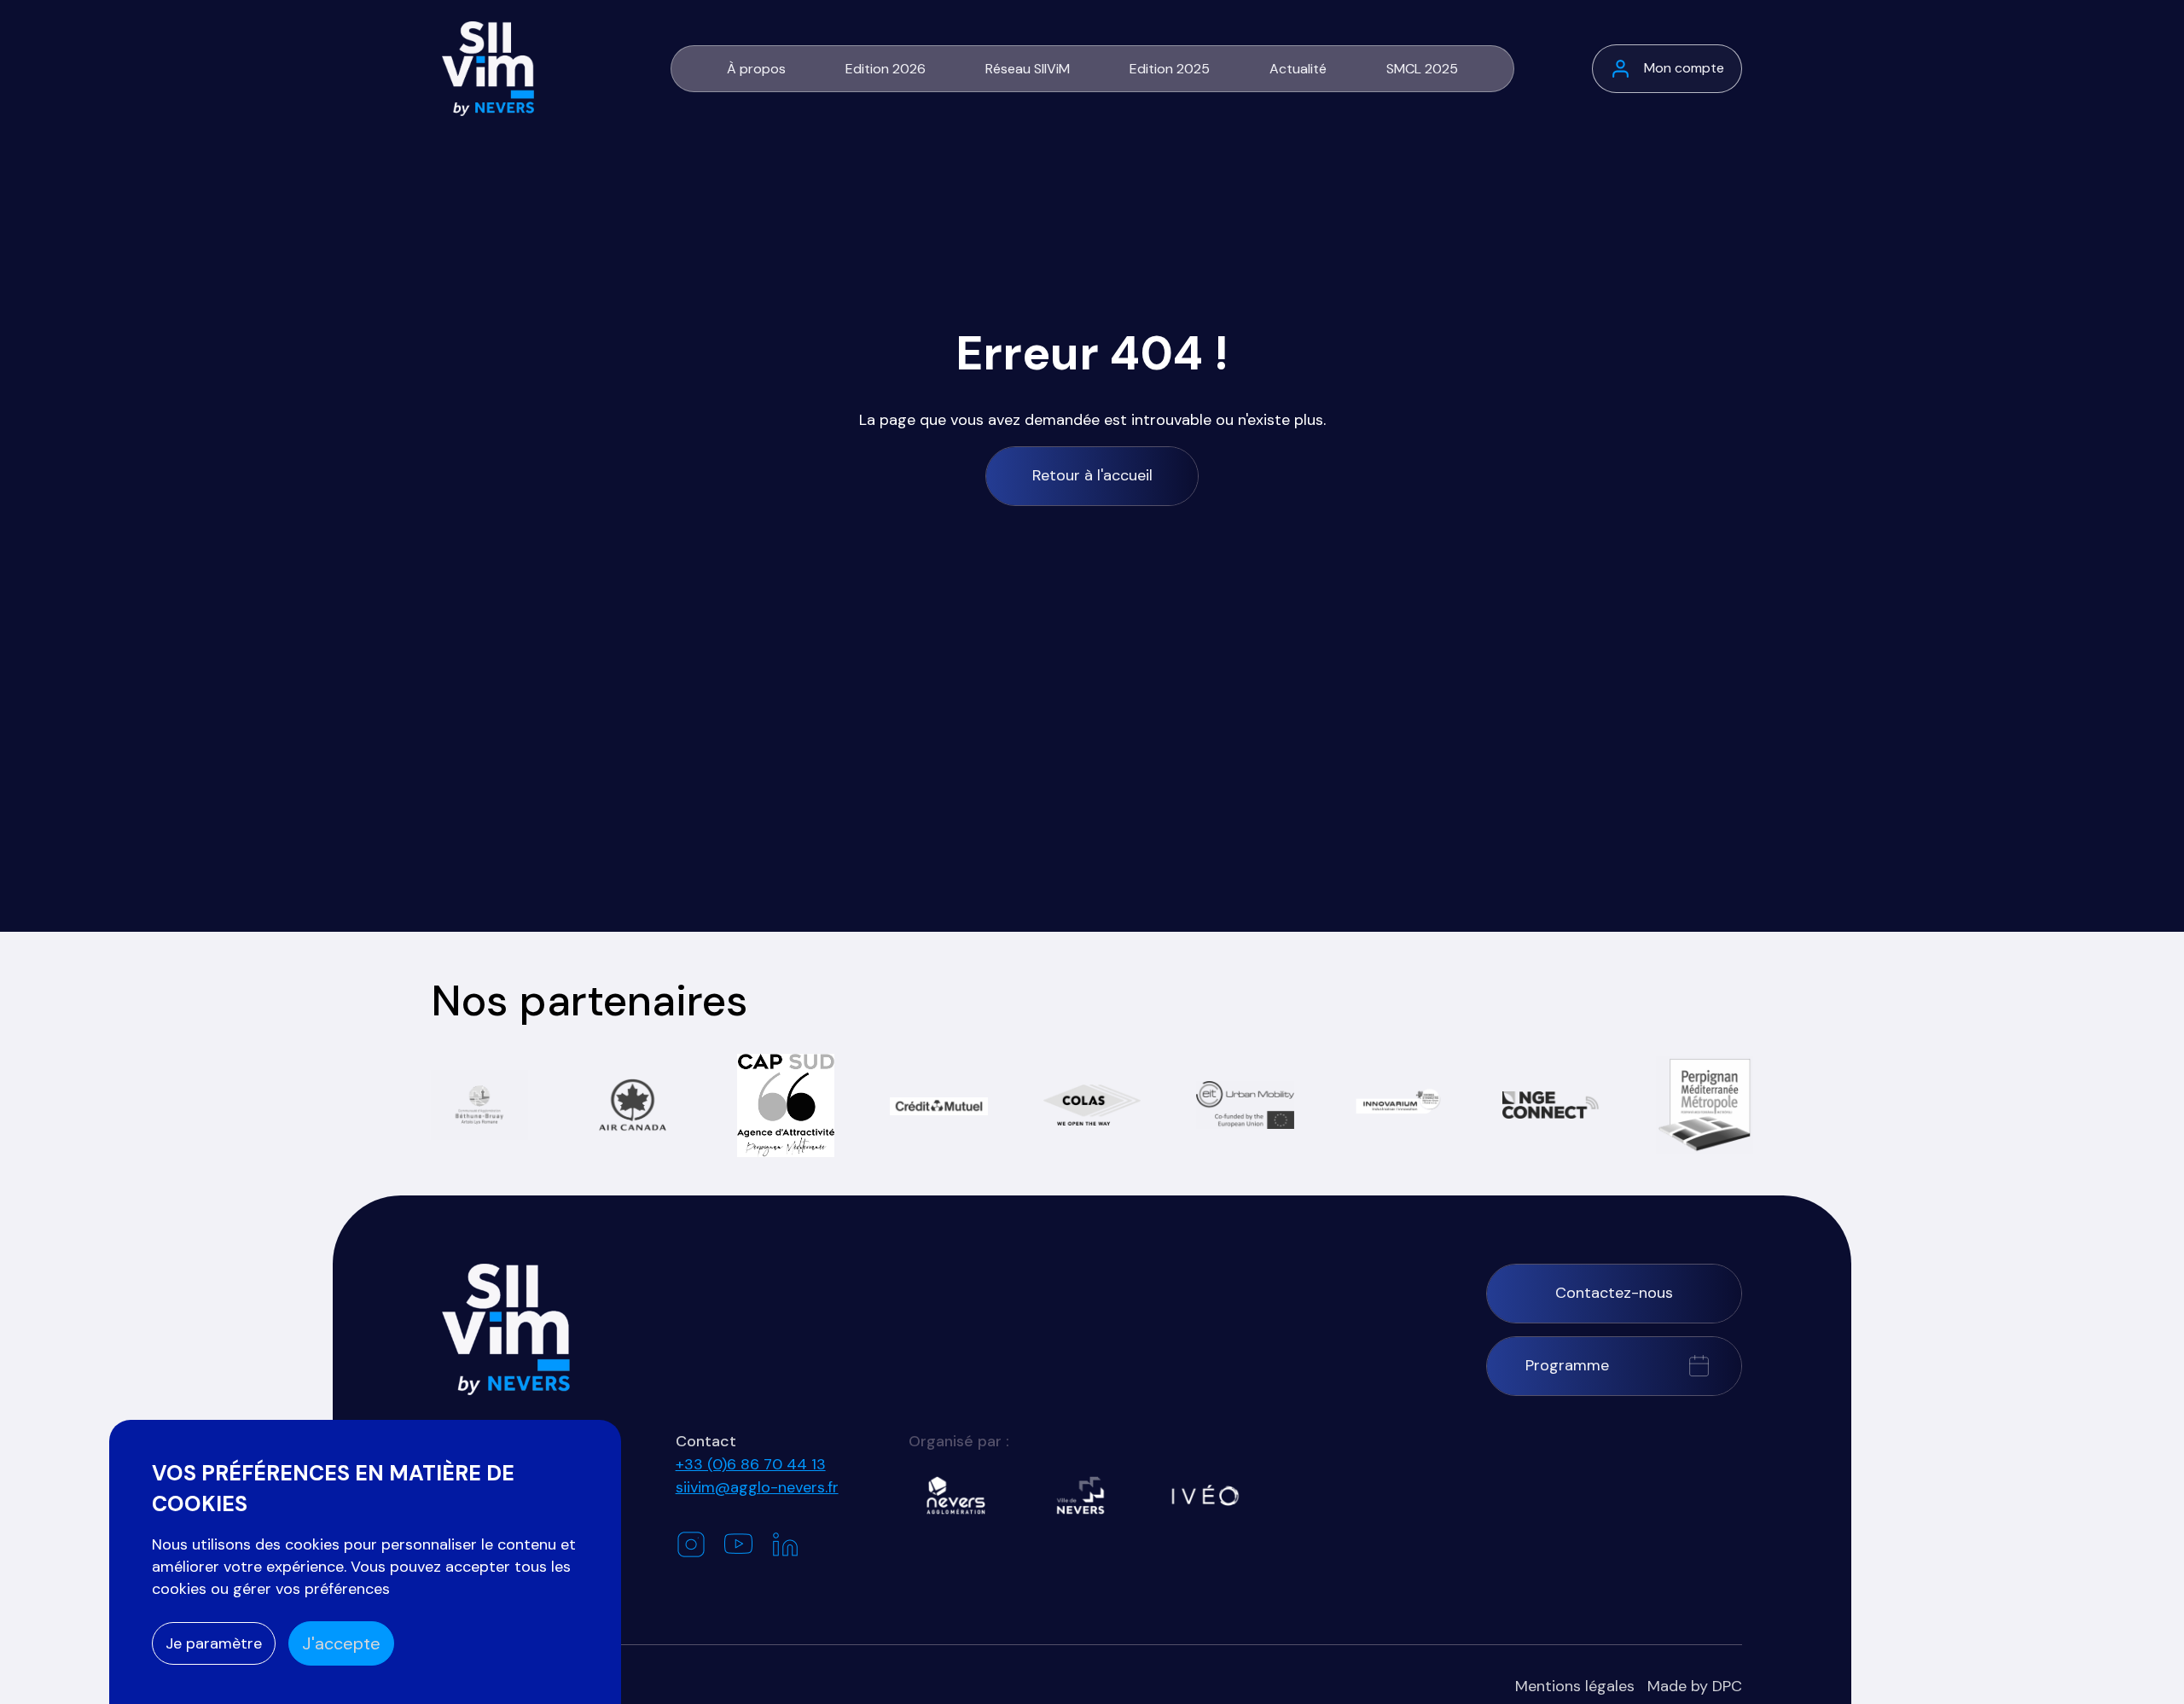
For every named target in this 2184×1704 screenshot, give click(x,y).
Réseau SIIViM (1028, 69)
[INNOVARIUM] (1398, 1105)
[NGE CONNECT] (1551, 1105)
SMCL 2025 (1422, 69)
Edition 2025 (1170, 69)
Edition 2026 (886, 69)
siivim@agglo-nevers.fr (757, 1487)
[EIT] (1245, 1105)
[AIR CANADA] (632, 1105)
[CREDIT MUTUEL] (938, 1105)
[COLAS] (1092, 1105)
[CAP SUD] (786, 1105)
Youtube (738, 1544)
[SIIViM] (506, 1329)
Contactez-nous (1614, 1293)
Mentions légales (1575, 1686)
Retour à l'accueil (1092, 475)
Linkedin (785, 1545)
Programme (1567, 1365)
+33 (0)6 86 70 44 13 (751, 1464)
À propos (756, 69)
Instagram (691, 1544)
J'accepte (341, 1643)
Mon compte (1684, 68)
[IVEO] (1205, 1495)
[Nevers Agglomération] (956, 1495)
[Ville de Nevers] (1080, 1495)
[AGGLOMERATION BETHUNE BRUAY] (479, 1105)
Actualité (1298, 69)
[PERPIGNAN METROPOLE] (1705, 1105)
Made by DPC (1695, 1686)
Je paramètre (214, 1643)
